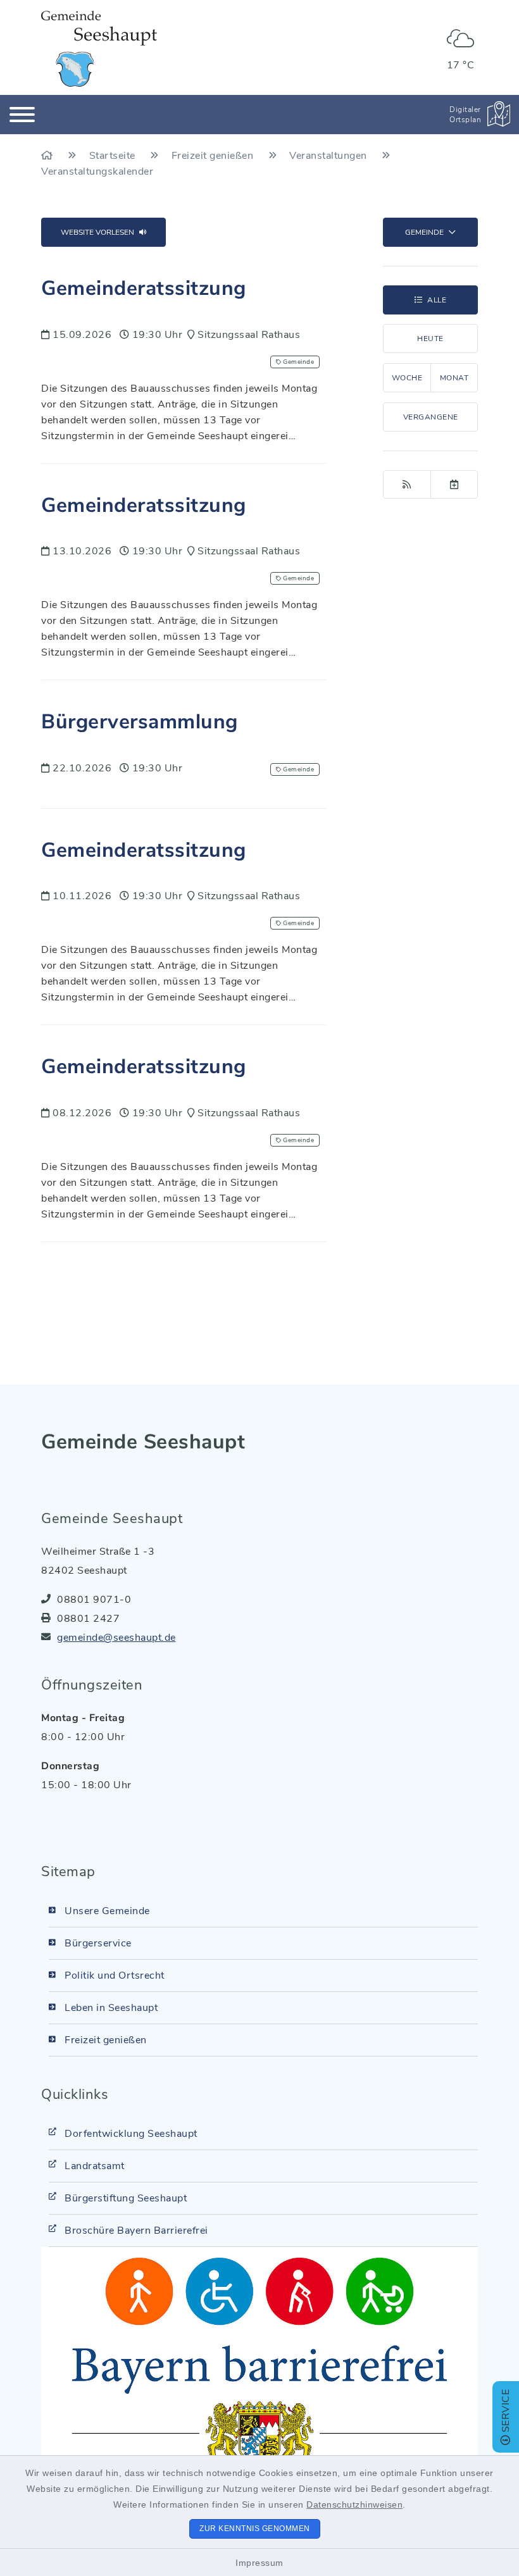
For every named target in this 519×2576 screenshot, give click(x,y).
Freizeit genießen (214, 156)
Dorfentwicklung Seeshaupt (131, 2134)
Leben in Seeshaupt (111, 2008)
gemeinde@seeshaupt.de (116, 1638)
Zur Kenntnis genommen (255, 2529)
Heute (430, 339)
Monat (454, 378)
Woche (407, 378)
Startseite (114, 156)
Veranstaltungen (329, 156)
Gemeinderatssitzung (144, 288)
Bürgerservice (98, 1943)
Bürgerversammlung (140, 722)
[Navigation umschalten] (22, 115)
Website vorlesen (97, 232)
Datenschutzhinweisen (354, 2504)
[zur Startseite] (99, 49)
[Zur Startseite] (48, 156)
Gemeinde (424, 232)
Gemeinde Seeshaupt (143, 1442)
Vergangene (431, 417)
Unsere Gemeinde (107, 1911)
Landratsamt (95, 2166)
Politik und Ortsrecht (115, 1976)
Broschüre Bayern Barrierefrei (136, 2231)
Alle (437, 300)
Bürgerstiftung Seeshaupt (126, 2198)
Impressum (259, 2563)
